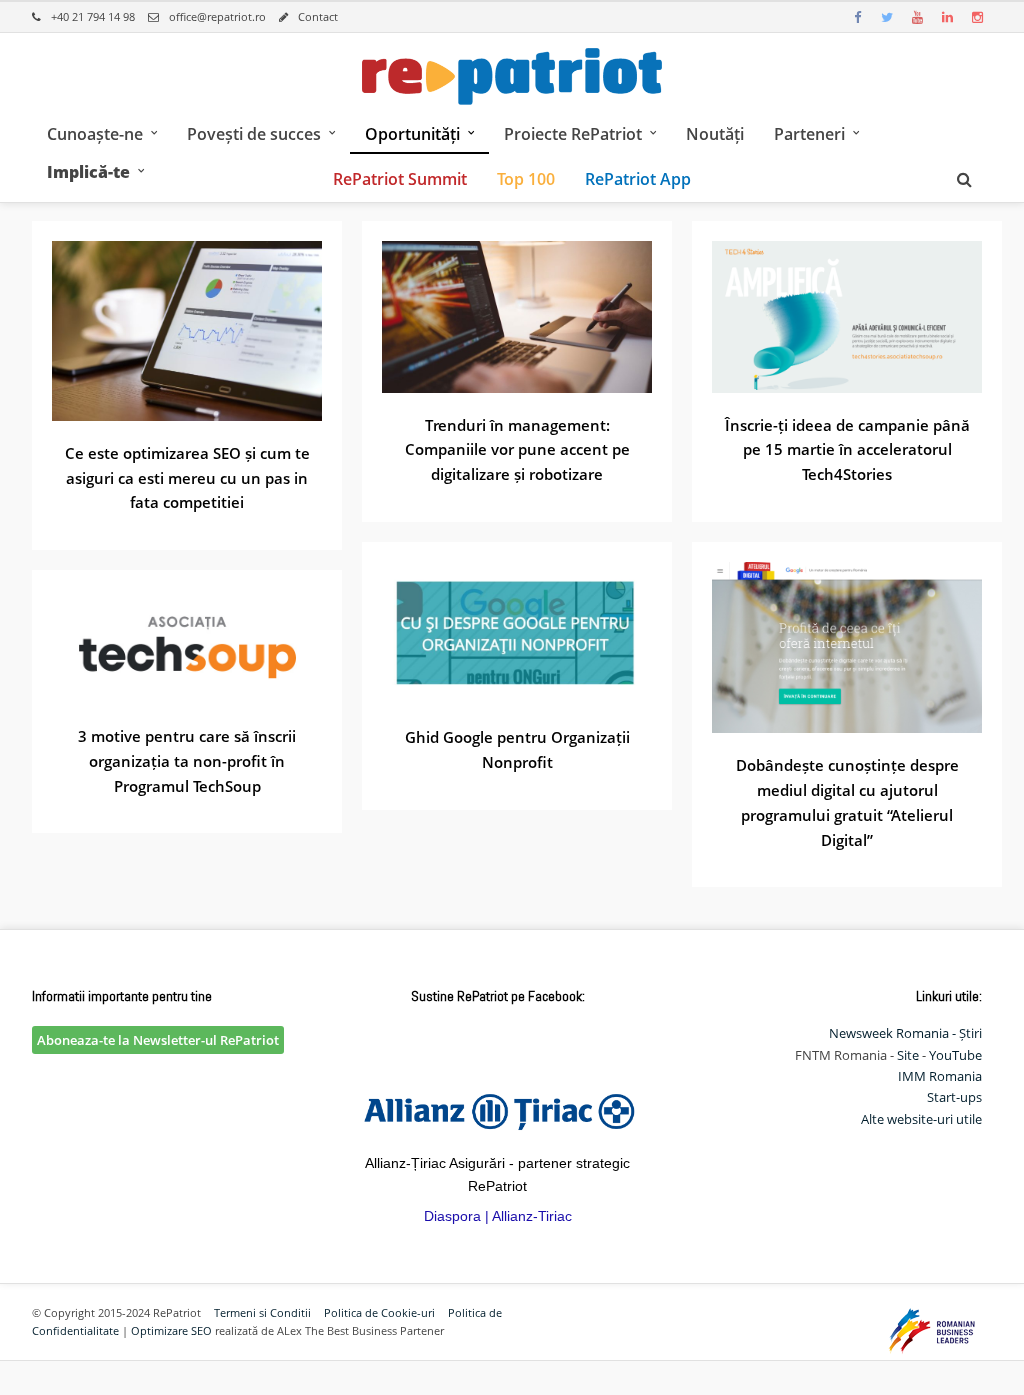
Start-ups (954, 1097)
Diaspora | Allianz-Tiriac (498, 1216)
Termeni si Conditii (262, 1312)
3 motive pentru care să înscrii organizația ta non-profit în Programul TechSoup (187, 761)
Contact (318, 16)
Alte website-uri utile (921, 1119)
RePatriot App (638, 179)
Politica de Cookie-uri (379, 1312)
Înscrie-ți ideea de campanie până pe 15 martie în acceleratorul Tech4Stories (847, 450)
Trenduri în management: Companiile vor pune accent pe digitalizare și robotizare (517, 450)
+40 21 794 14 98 (93, 16)
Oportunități (412, 134)
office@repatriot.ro (217, 16)
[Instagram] (977, 17)
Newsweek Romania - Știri (905, 1033)
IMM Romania (940, 1076)
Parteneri (809, 134)
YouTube (955, 1055)
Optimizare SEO (171, 1330)
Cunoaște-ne (95, 134)
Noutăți (715, 134)
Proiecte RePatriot (573, 134)
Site (908, 1055)
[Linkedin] (947, 17)
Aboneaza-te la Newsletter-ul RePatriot (158, 1040)
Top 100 (526, 179)
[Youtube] (917, 17)
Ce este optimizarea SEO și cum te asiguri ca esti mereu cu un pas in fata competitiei (187, 478)
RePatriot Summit (400, 179)
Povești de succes (254, 134)
